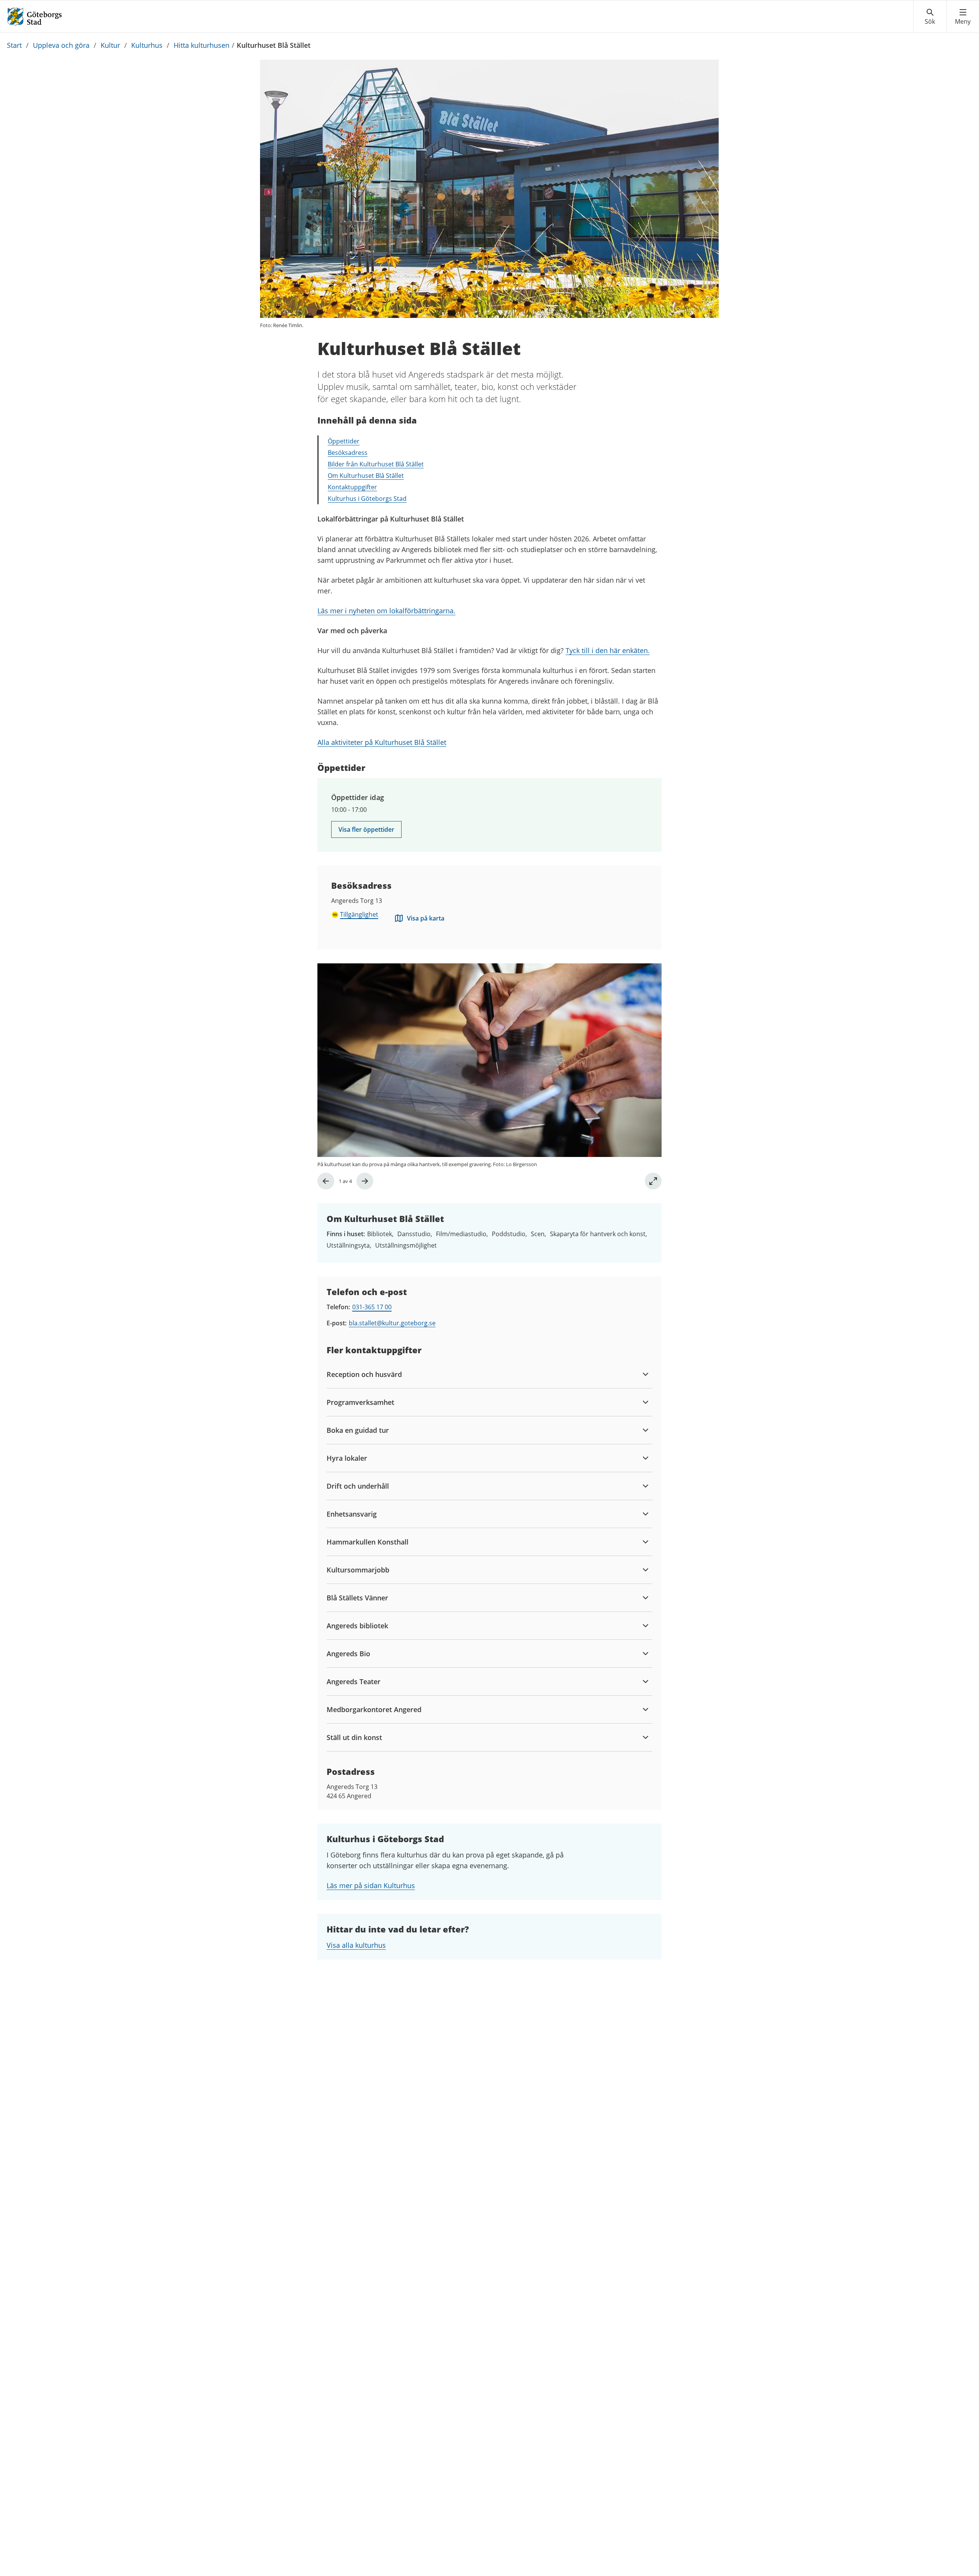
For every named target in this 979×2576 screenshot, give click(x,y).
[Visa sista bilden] (326, 1181)
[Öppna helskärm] (653, 1181)
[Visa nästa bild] (365, 1181)
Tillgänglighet (359, 914)
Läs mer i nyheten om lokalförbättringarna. (386, 611)
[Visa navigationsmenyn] (963, 17)
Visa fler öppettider (366, 829)
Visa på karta (426, 918)
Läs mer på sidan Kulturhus (371, 1885)
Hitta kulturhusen (202, 45)
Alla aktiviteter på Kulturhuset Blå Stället (382, 742)
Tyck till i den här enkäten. (608, 650)
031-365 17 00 (372, 1307)
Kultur (110, 45)
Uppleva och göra (61, 45)
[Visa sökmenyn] (930, 17)
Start (14, 45)
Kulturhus (147, 45)
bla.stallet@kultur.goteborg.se (392, 1323)
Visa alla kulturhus (356, 1945)
